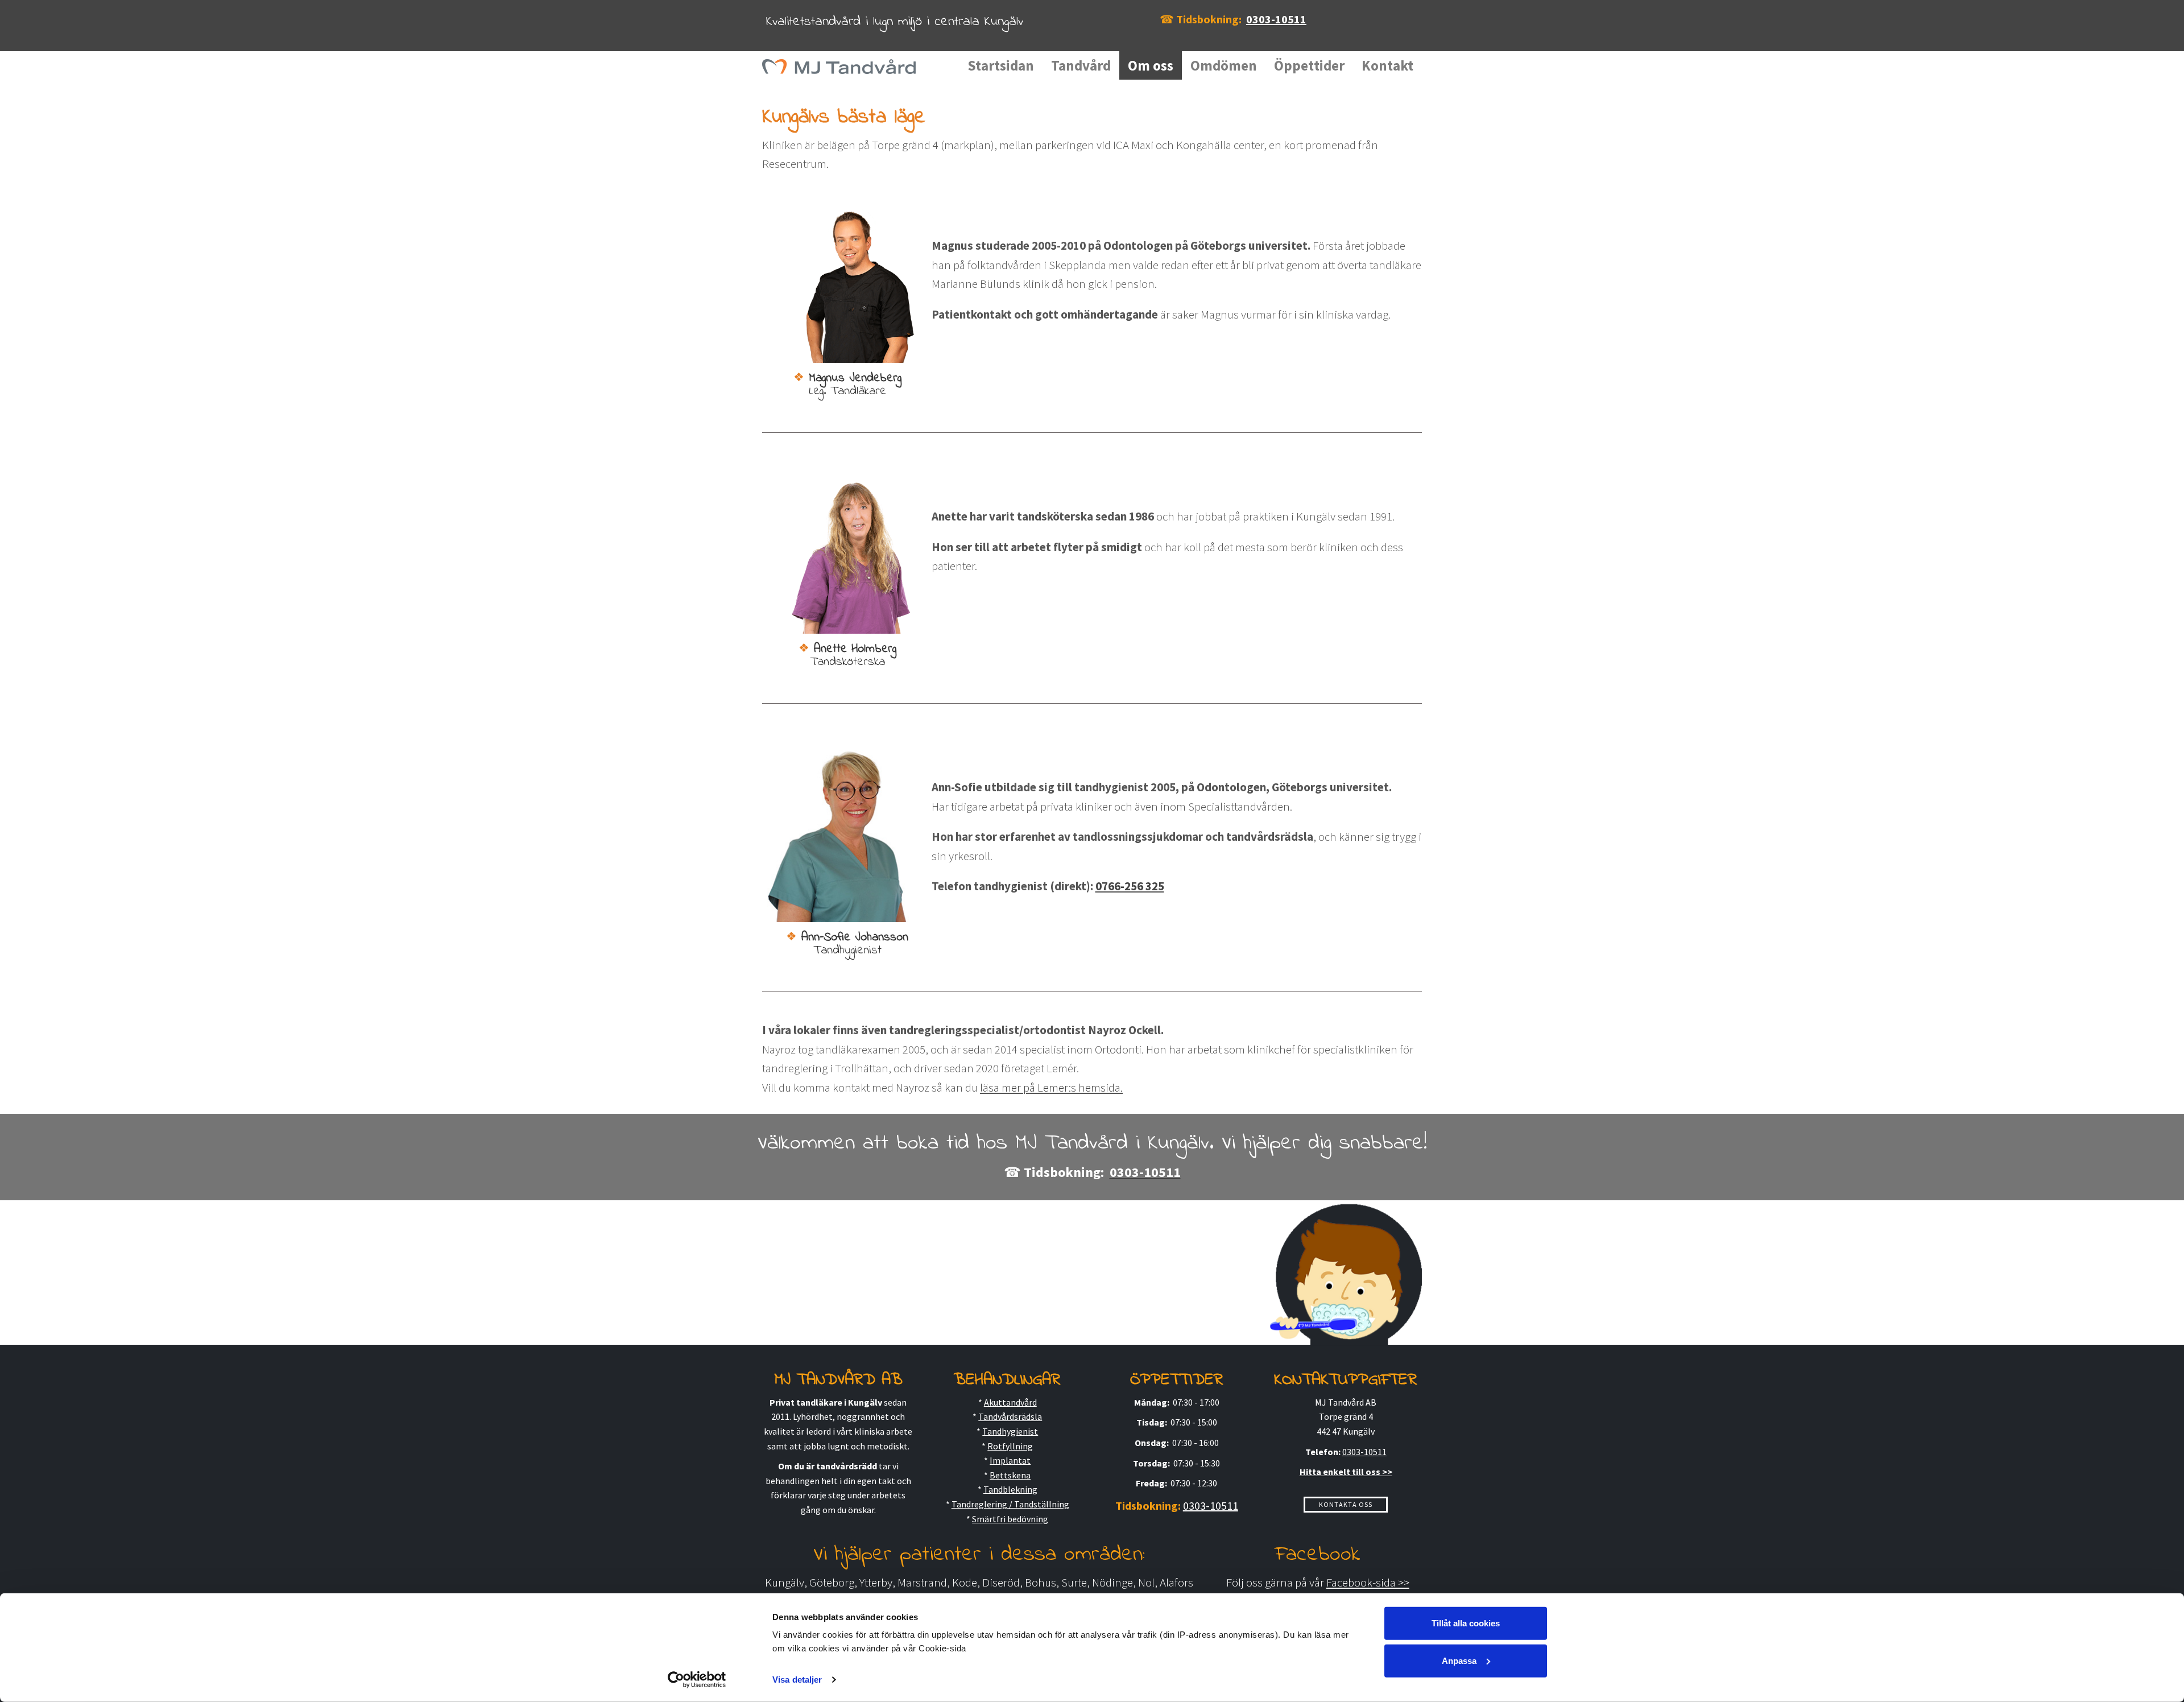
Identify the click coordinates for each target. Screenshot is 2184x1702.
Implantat (1010, 1460)
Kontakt (1387, 65)
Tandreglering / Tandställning (1010, 1504)
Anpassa (1459, 1660)
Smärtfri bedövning (1010, 1519)
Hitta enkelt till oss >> (1346, 1472)
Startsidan (1001, 65)
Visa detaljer (797, 1680)
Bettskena (1010, 1475)
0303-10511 (1276, 19)
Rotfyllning (1010, 1446)
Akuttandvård (1010, 1402)
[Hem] (843, 65)
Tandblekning (1010, 1489)
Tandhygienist (1010, 1431)
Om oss (1151, 65)
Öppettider (1309, 65)
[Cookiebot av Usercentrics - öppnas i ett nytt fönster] (697, 1680)
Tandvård (1081, 65)
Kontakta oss (1346, 1504)
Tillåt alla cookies (1466, 1623)
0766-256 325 (1130, 886)
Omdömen (1224, 65)
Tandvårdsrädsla (1010, 1416)
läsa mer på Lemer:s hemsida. (1051, 1087)
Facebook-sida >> (1368, 1582)
